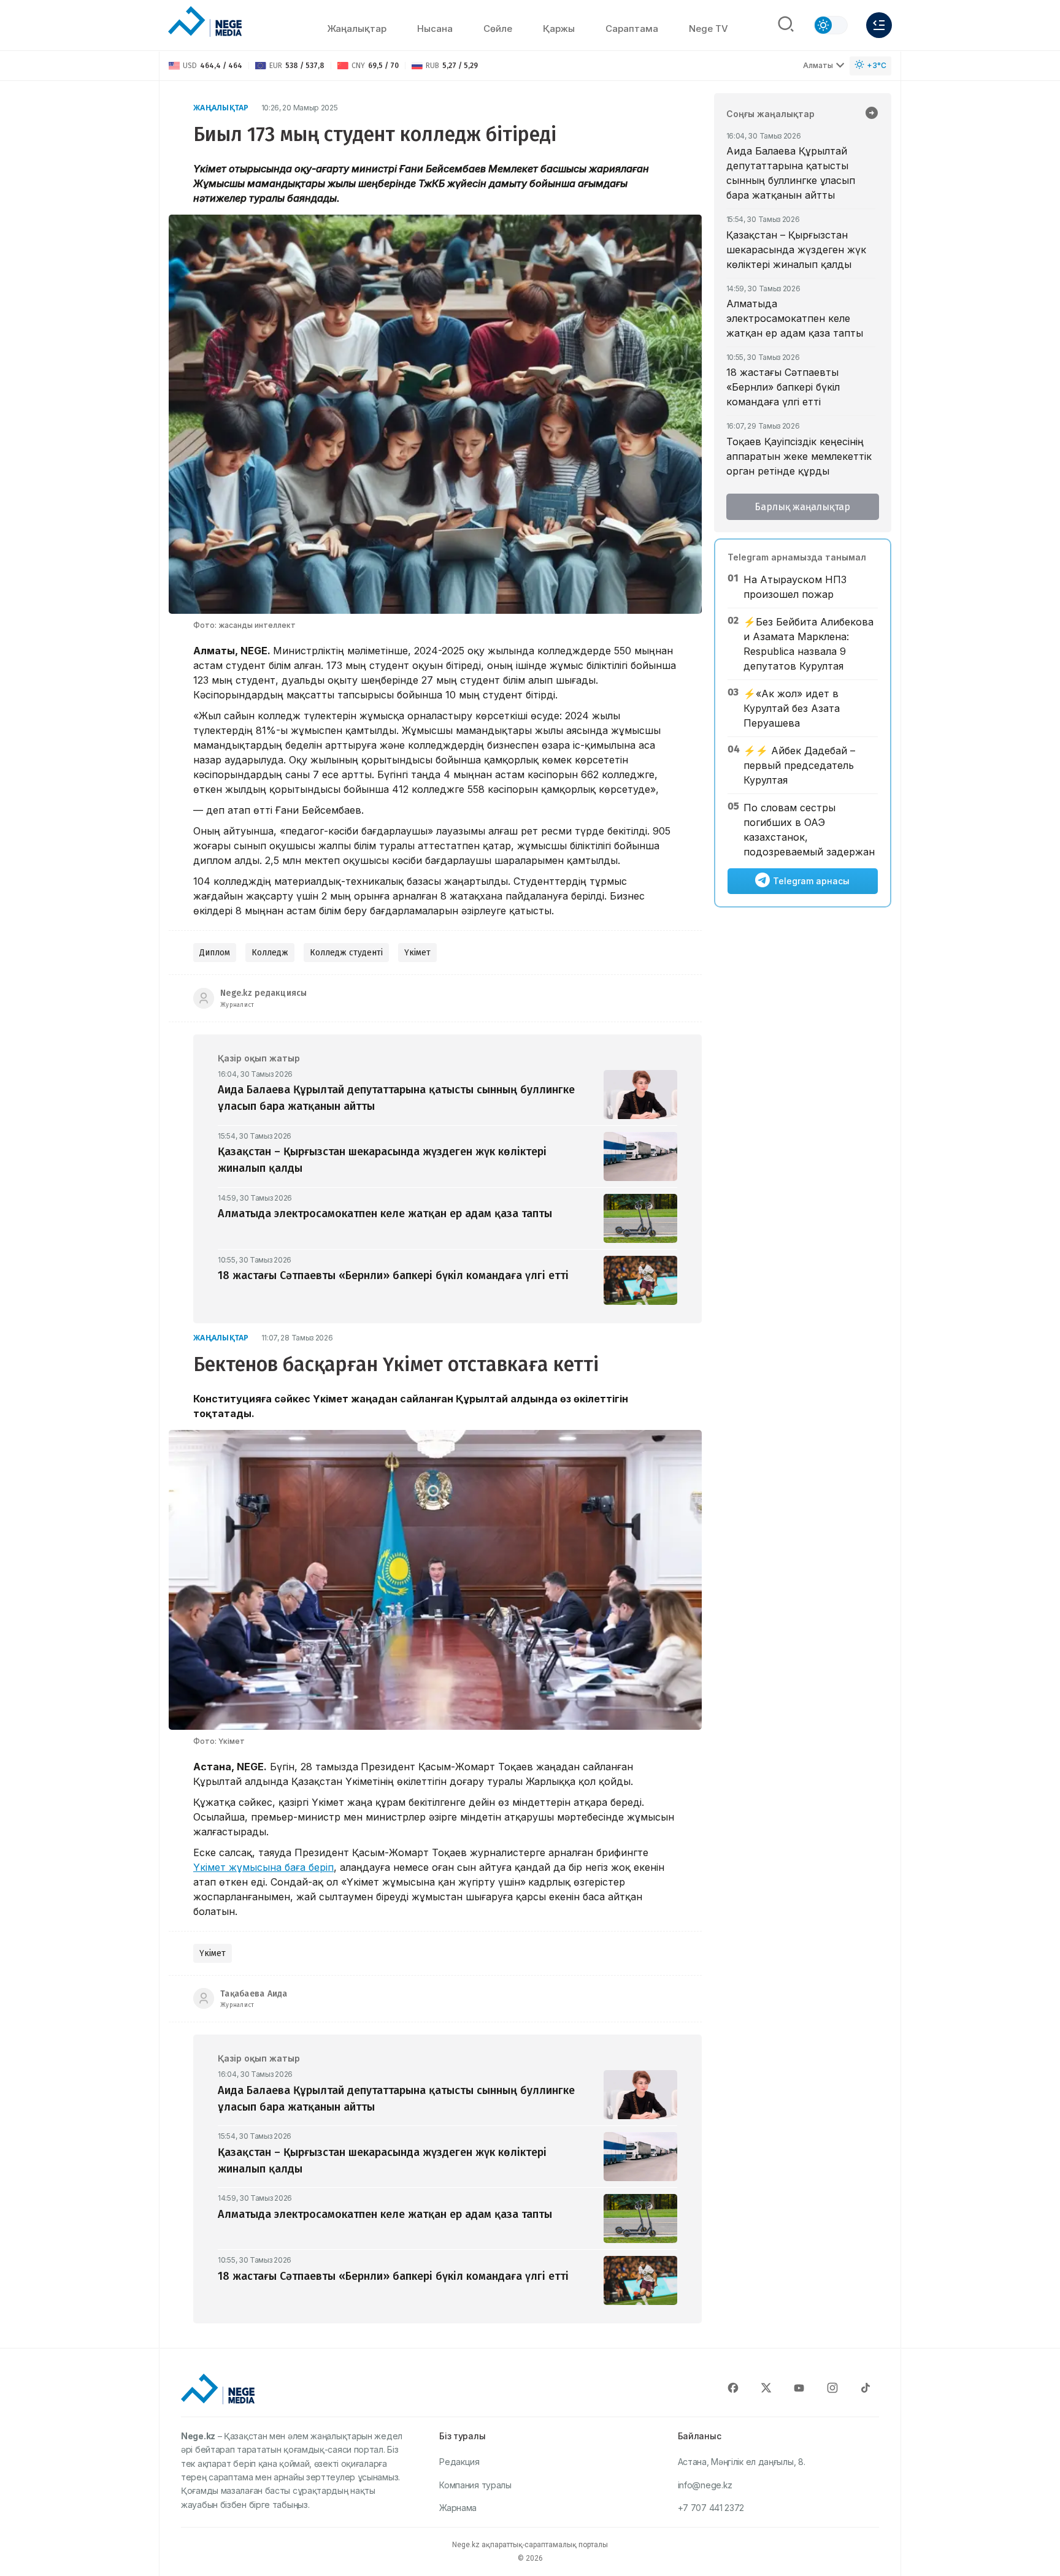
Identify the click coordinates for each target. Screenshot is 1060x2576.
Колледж (270, 953)
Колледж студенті (346, 953)
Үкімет (417, 953)
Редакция (459, 2462)
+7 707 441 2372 (711, 2508)
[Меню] (879, 25)
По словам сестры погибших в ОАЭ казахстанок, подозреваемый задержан (809, 830)
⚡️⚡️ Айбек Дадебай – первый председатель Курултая (799, 765)
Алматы (818, 65)
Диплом (215, 953)
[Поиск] (786, 25)
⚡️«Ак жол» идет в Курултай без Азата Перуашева (792, 708)
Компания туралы (475, 2485)
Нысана (435, 29)
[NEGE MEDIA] (205, 22)
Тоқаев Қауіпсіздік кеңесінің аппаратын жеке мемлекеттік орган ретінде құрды (799, 456)
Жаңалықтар (357, 29)
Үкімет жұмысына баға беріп (263, 1867)
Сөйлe (498, 29)
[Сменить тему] (831, 25)
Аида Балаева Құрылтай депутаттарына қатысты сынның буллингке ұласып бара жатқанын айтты (791, 173)
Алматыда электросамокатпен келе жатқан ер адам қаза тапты (795, 318)
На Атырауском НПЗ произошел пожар (795, 587)
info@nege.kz (705, 2485)
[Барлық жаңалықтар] (872, 114)
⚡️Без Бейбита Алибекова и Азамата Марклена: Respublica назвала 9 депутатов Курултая (808, 644)
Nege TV (709, 29)
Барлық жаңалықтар (802, 507)
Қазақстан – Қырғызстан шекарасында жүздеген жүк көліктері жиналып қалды (796, 250)
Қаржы (559, 29)
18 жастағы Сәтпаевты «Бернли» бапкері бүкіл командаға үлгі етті (783, 387)
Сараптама (632, 29)
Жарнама (458, 2508)
